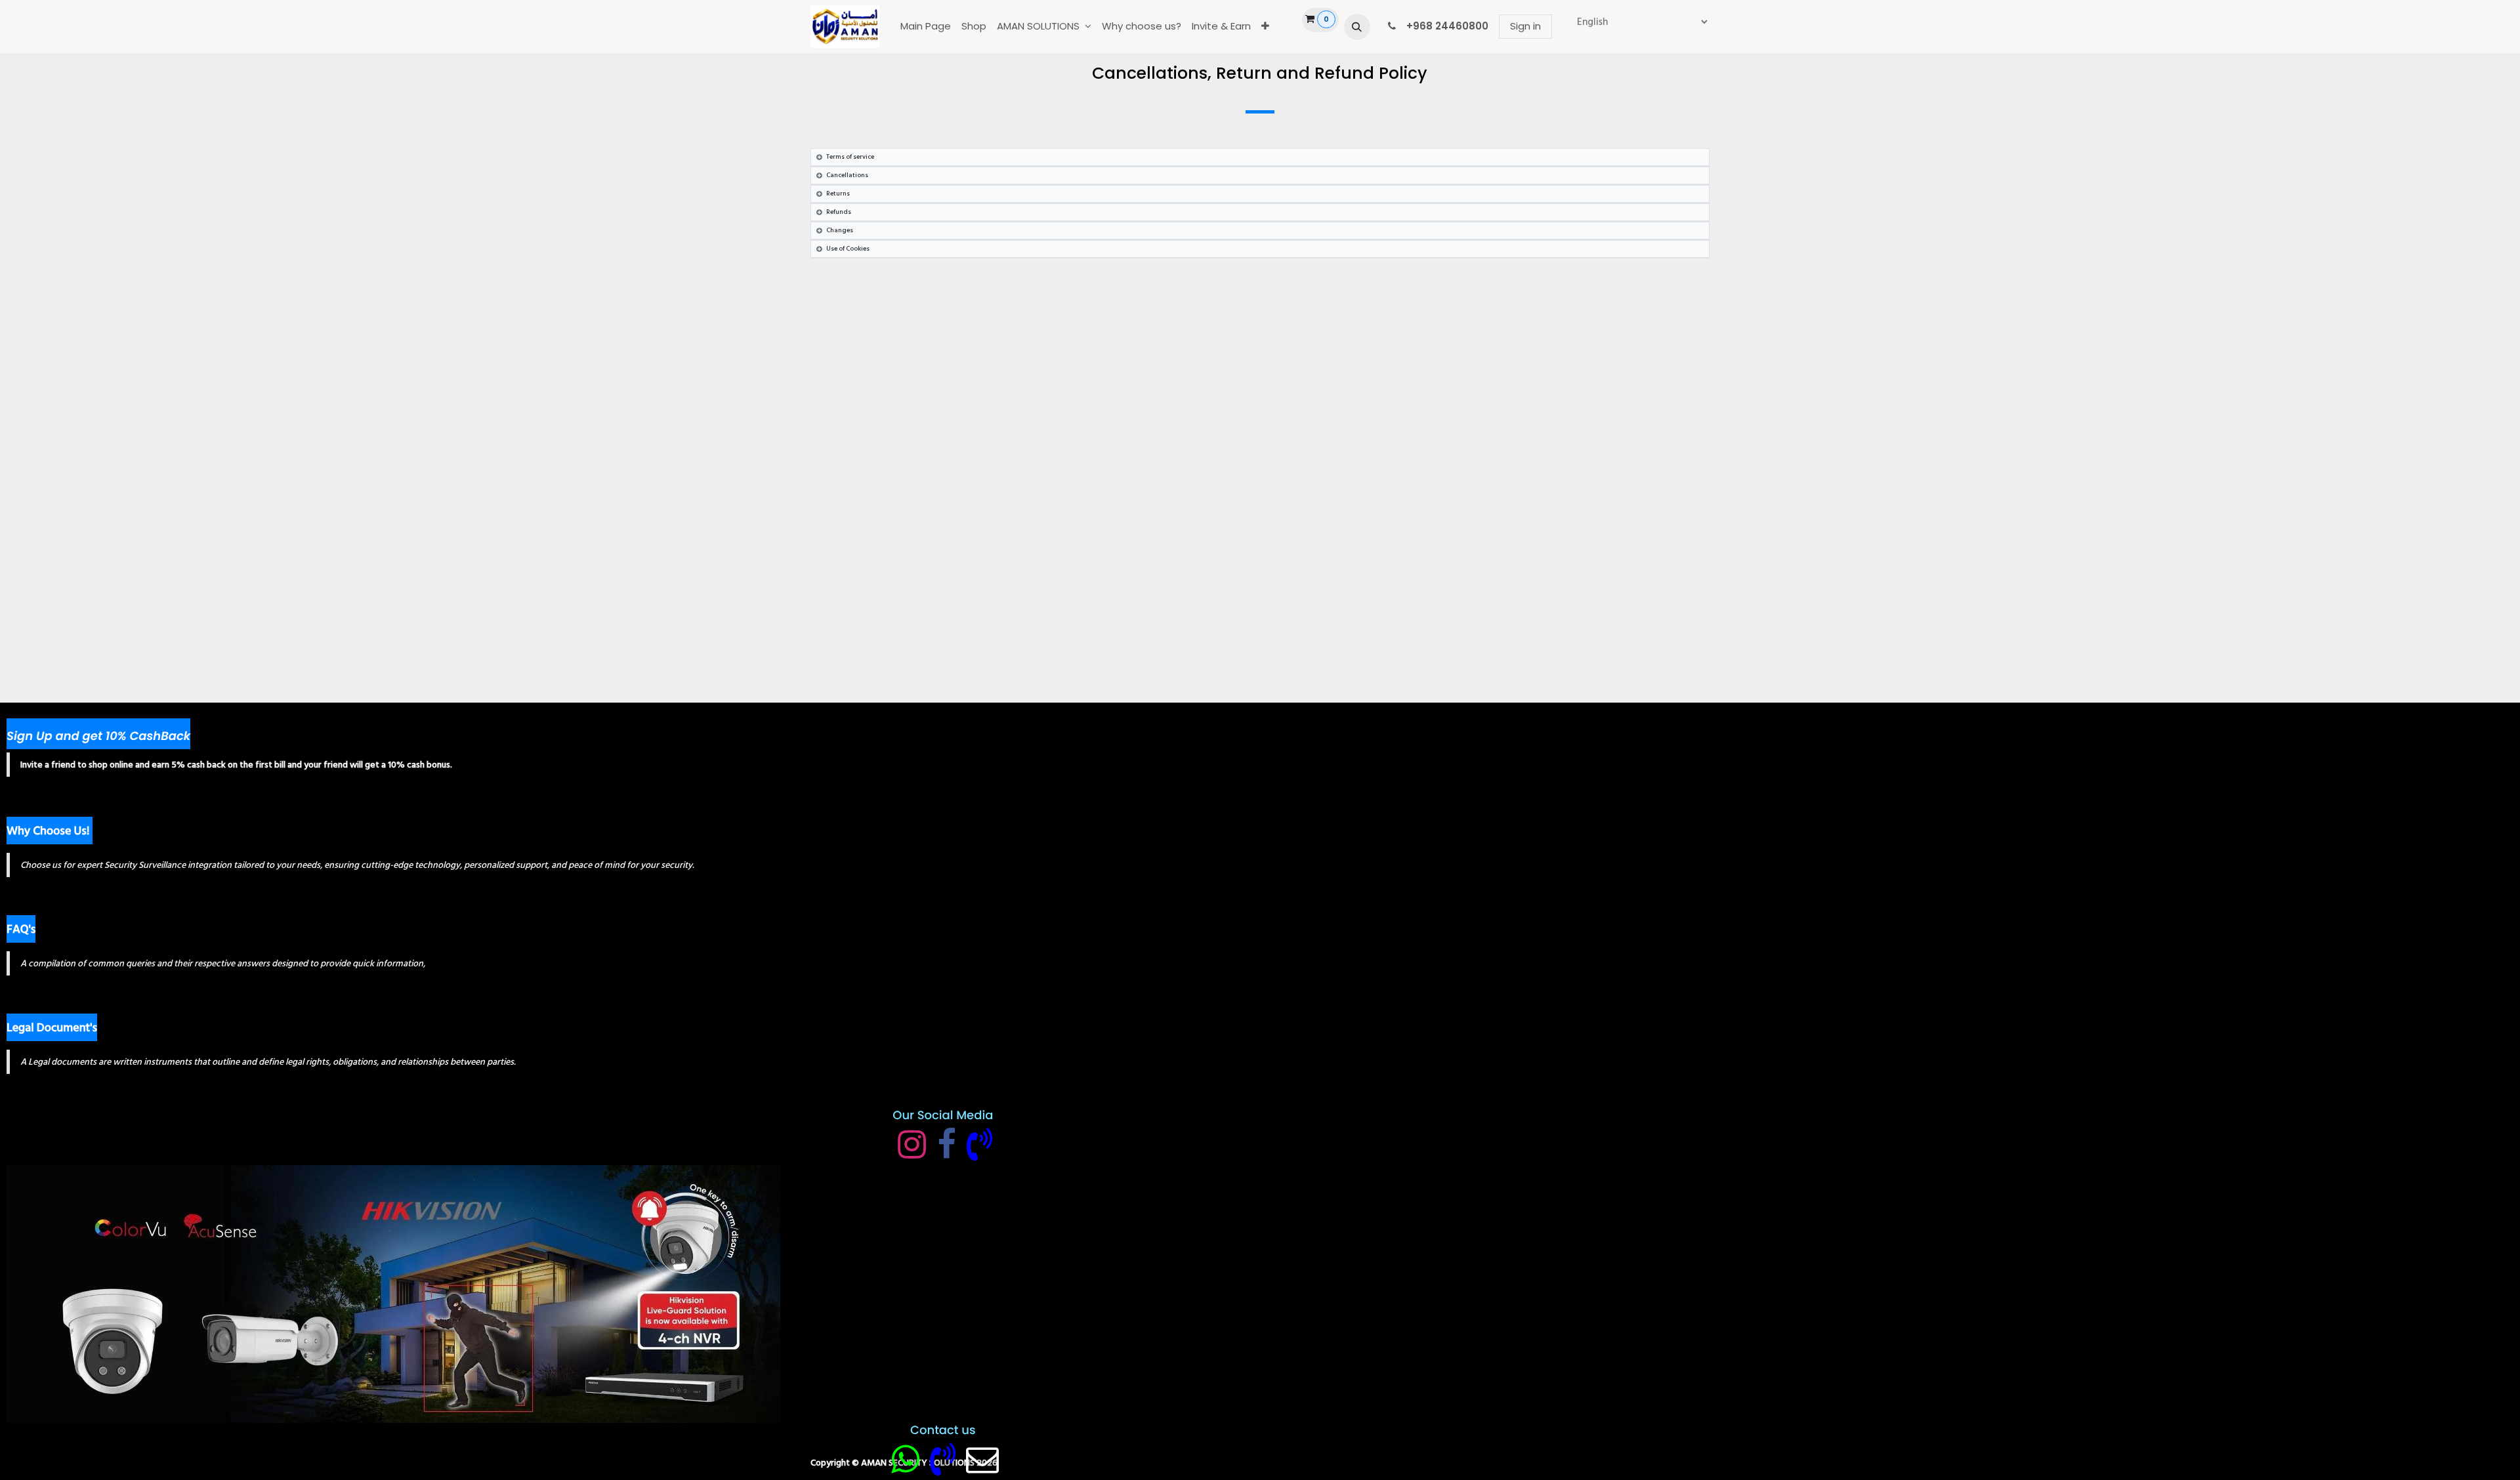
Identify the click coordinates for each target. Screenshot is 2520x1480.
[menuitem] (926, 27)
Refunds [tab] (839, 212)
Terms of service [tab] (850, 157)
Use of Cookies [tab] (848, 249)
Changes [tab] (840, 230)
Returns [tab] (838, 194)
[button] (1357, 27)
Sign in (1525, 26)
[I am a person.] (982, 1459)
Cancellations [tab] (847, 175)
